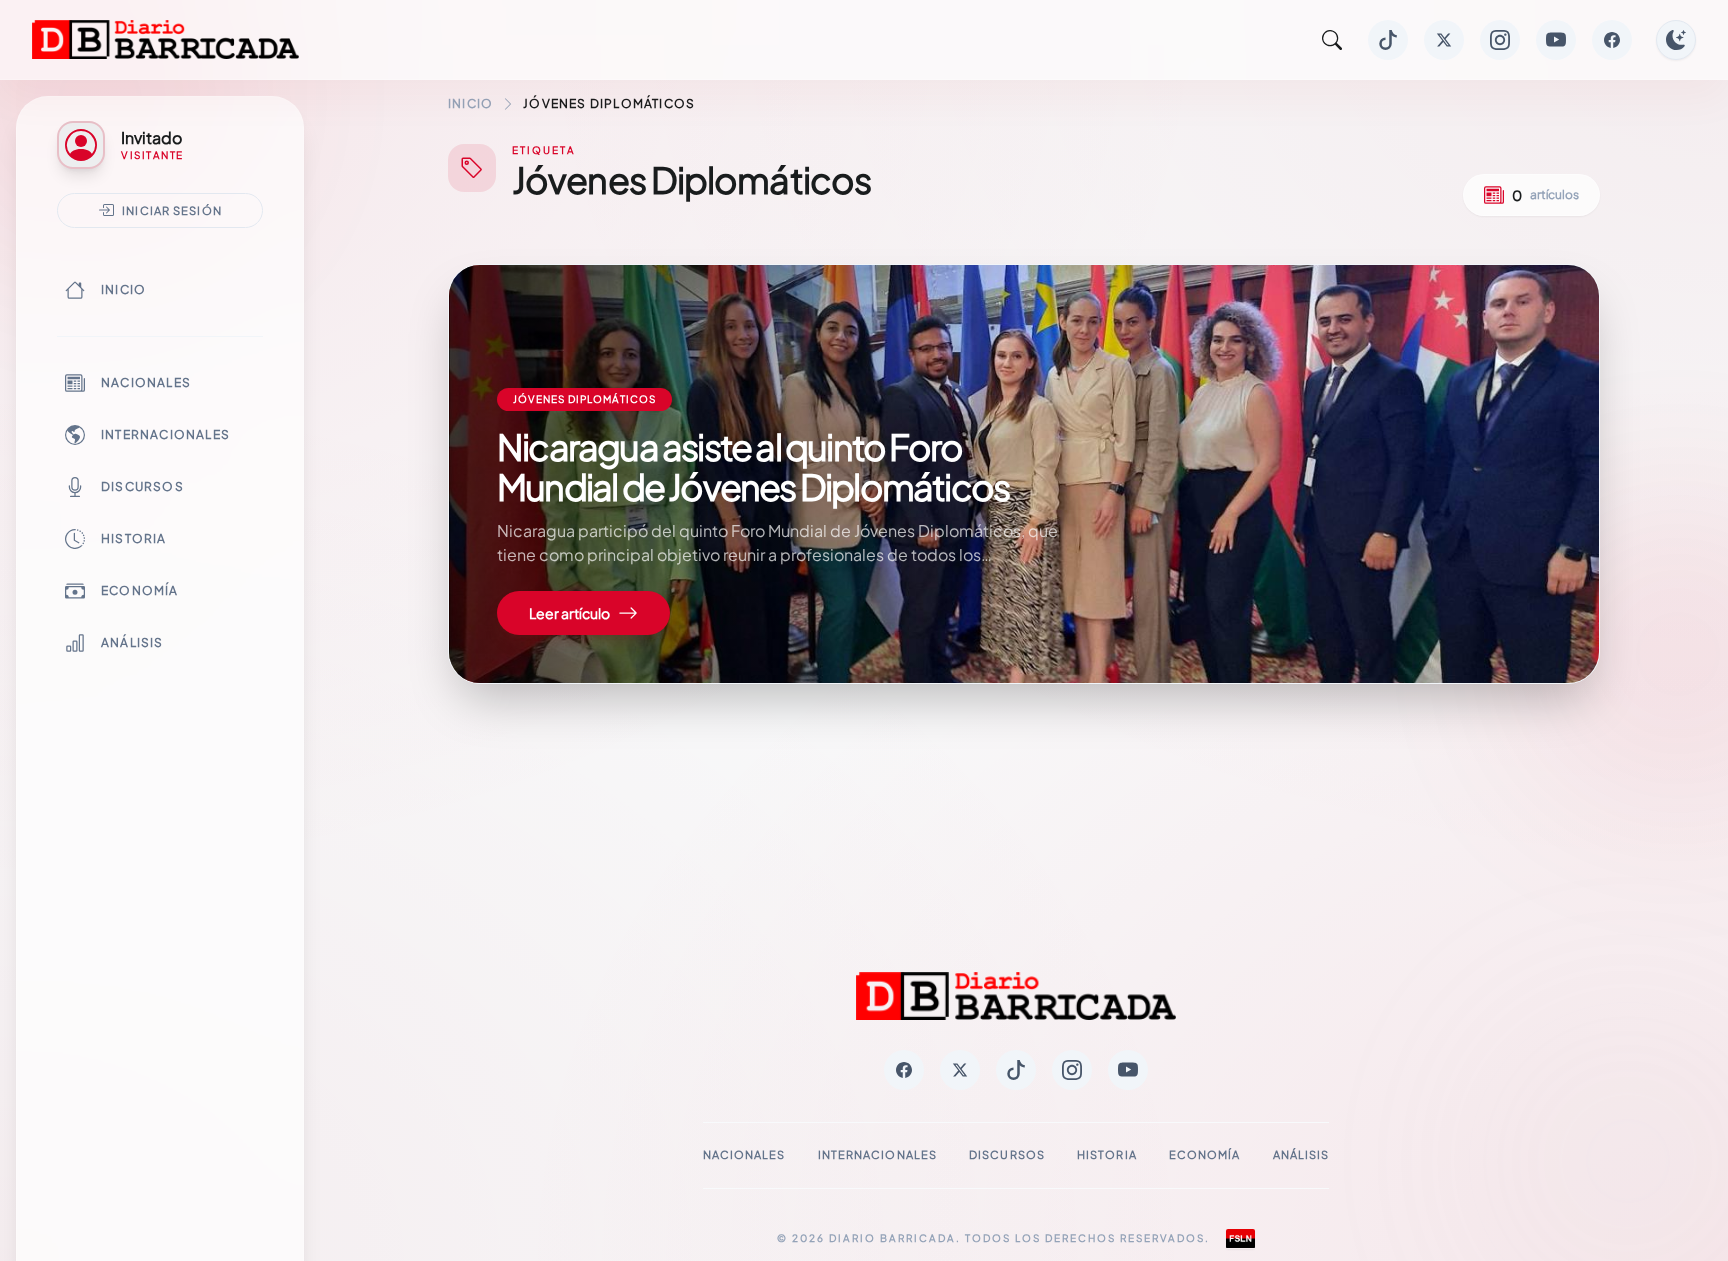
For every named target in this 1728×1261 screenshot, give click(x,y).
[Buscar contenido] (1332, 40)
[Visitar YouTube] (1556, 40)
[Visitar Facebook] (1612, 40)
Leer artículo (569, 613)
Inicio (123, 289)
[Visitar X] (1444, 40)
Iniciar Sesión (172, 210)
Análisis (132, 642)
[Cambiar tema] (1676, 40)
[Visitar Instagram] (1500, 40)
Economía (140, 590)
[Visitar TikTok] (1388, 40)
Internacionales (165, 434)
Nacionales (146, 382)
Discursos (142, 486)
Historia (134, 538)
